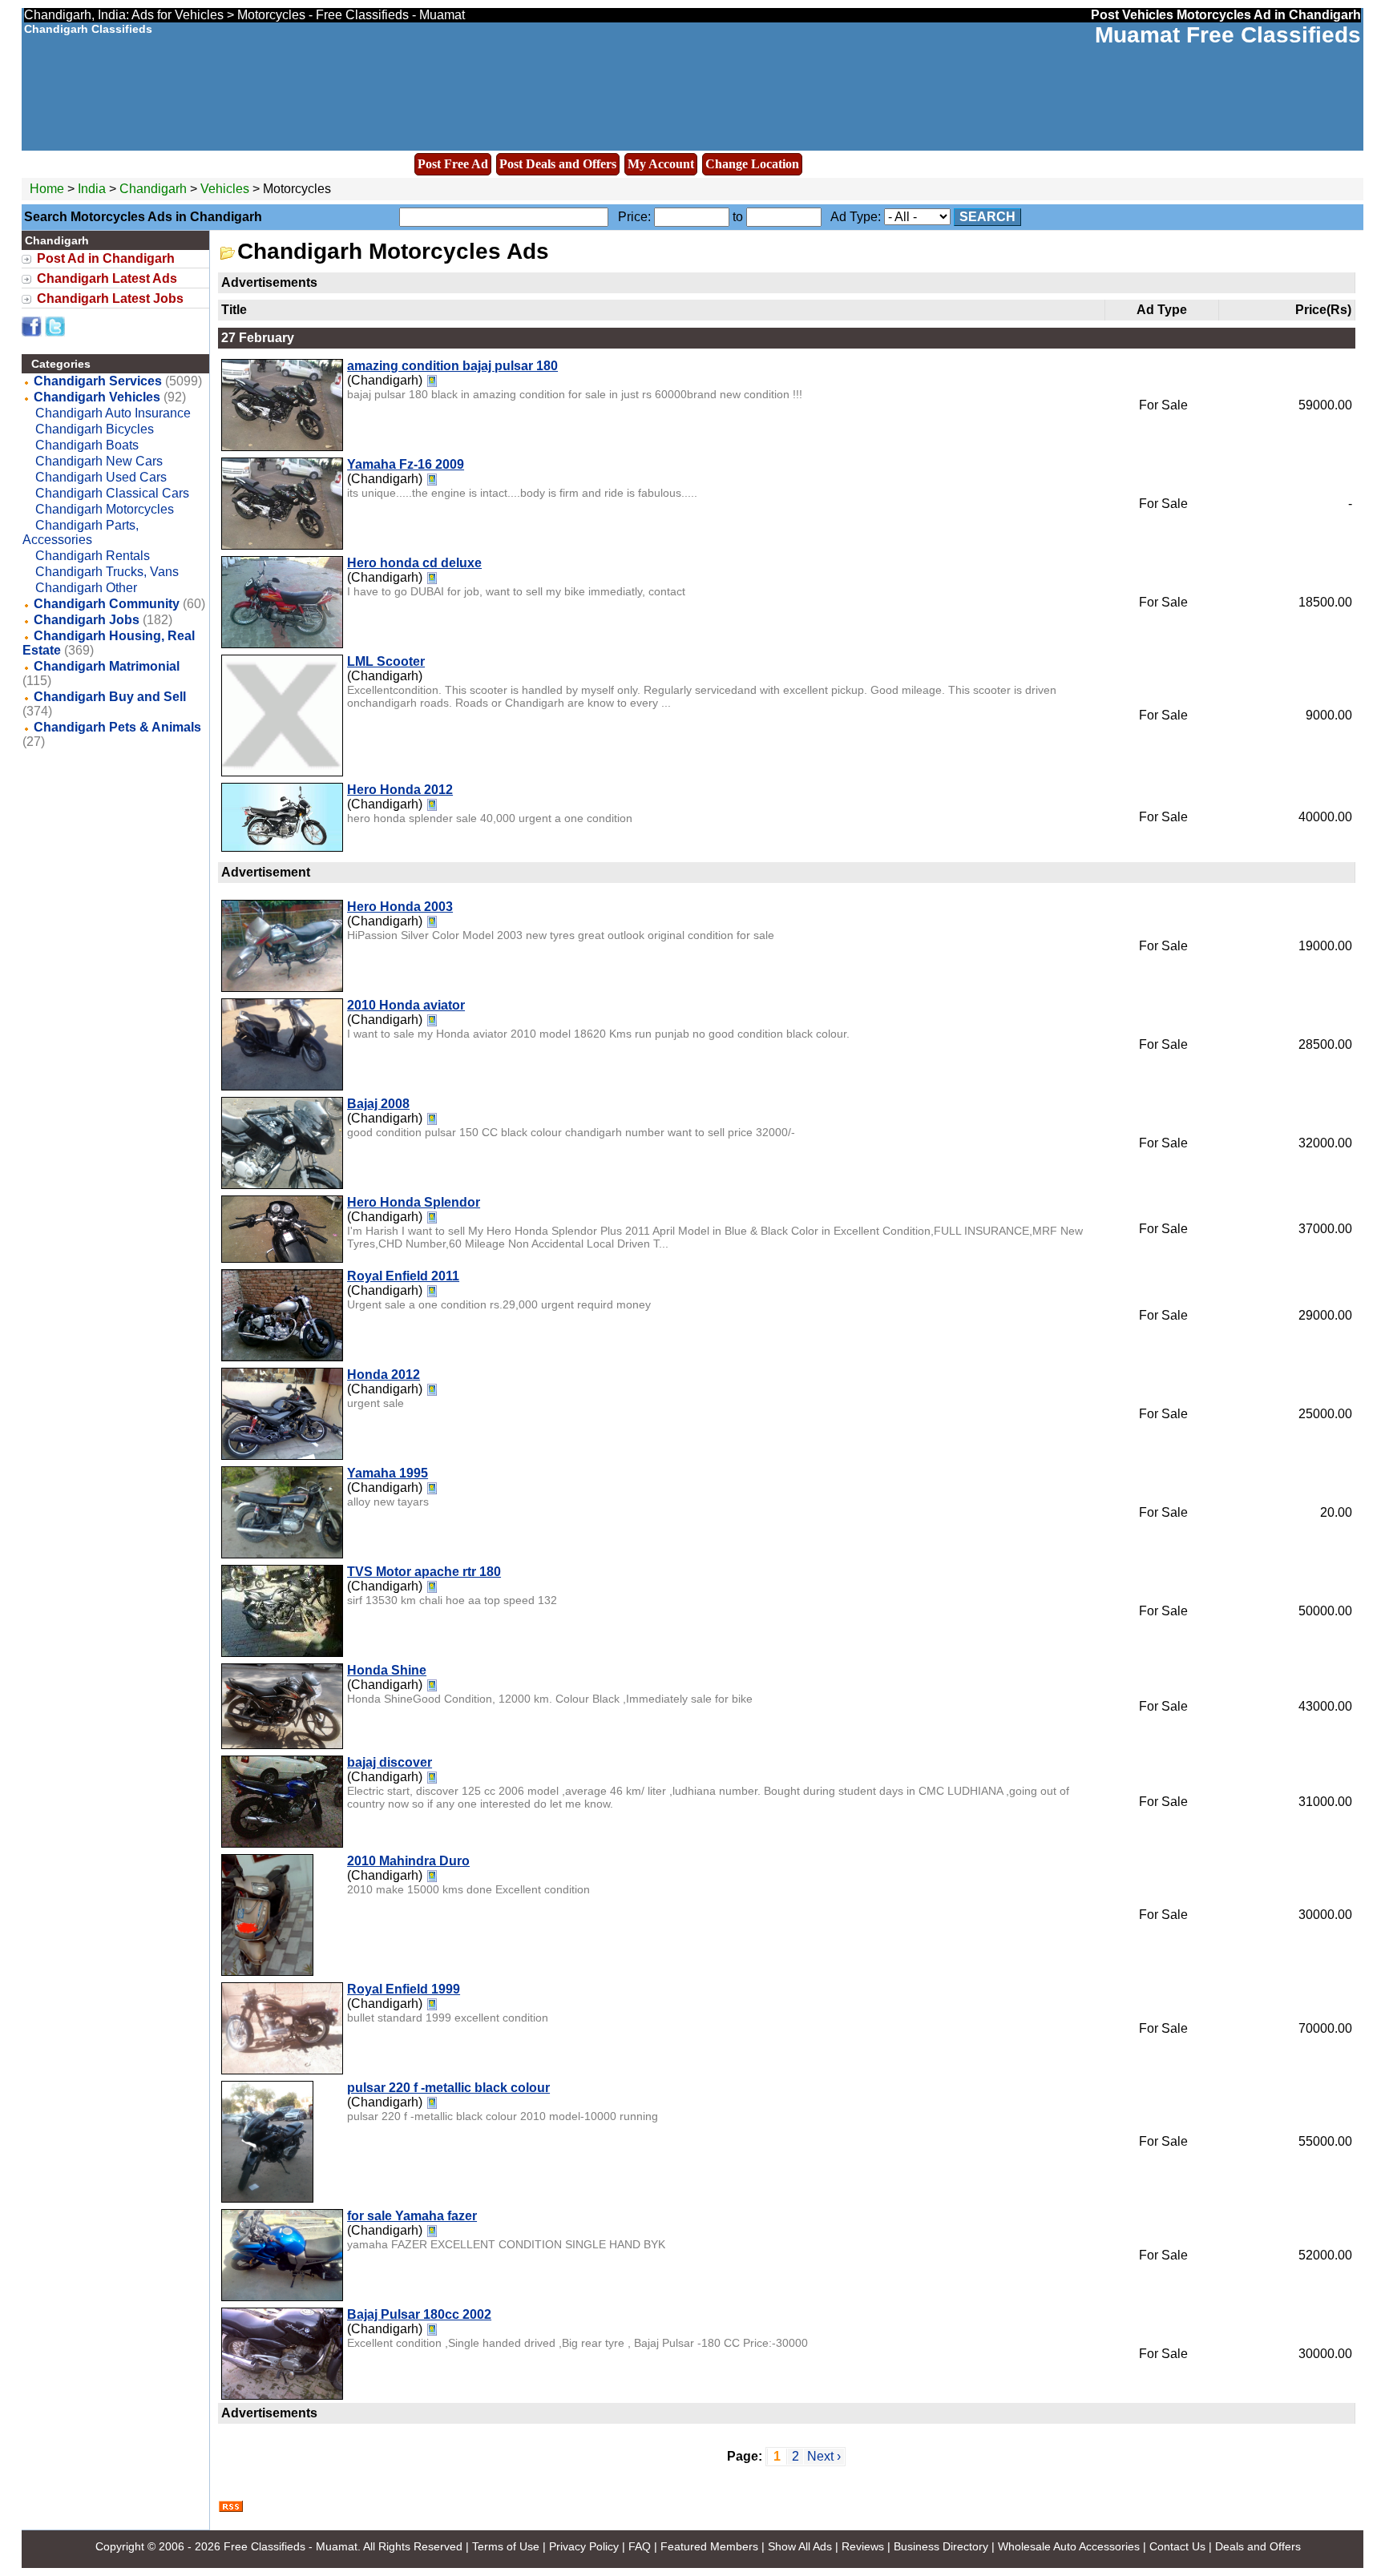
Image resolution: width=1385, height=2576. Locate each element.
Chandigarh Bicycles (95, 429)
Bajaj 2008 (378, 1104)
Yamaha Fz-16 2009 (406, 464)
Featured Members (709, 2546)
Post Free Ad (453, 164)
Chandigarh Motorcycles (105, 509)
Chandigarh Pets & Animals (117, 727)
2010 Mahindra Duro (408, 1861)
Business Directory (941, 2546)
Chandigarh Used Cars (101, 477)
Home (47, 189)
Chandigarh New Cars (99, 461)
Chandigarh (155, 189)
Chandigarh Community (107, 604)
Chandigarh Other (86, 588)
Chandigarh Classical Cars (112, 493)
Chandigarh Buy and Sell (110, 697)
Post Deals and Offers (558, 164)
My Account (661, 164)
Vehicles (225, 189)
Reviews (863, 2546)
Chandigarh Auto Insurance (113, 413)
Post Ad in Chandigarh (106, 258)
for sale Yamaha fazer (412, 2216)
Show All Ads (800, 2546)
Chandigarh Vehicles (97, 397)
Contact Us (1177, 2546)
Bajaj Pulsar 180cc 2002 (419, 2314)
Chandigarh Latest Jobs (110, 298)
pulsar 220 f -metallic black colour (448, 2088)
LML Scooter (386, 661)
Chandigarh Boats (87, 445)
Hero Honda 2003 (400, 907)
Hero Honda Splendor (414, 1202)
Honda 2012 (384, 1375)
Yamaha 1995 (388, 1473)
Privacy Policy (584, 2546)
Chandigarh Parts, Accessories (81, 532)
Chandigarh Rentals (93, 556)
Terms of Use (506, 2546)
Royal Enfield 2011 (403, 1276)
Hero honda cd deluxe (414, 563)
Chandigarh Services (98, 381)
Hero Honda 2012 (400, 790)
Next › (824, 2456)
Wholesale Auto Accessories (1069, 2546)
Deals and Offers (1258, 2546)
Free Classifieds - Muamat (291, 2546)
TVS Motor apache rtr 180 (424, 1572)
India (92, 189)
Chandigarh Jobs (87, 620)
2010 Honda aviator (406, 1005)
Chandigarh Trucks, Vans (107, 572)
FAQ (640, 2546)
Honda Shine (387, 1670)
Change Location (752, 164)
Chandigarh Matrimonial (107, 666)
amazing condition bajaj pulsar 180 (452, 366)
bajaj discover (390, 1762)
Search (987, 217)
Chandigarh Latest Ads (107, 278)
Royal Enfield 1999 (404, 1989)
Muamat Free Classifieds (1228, 35)
